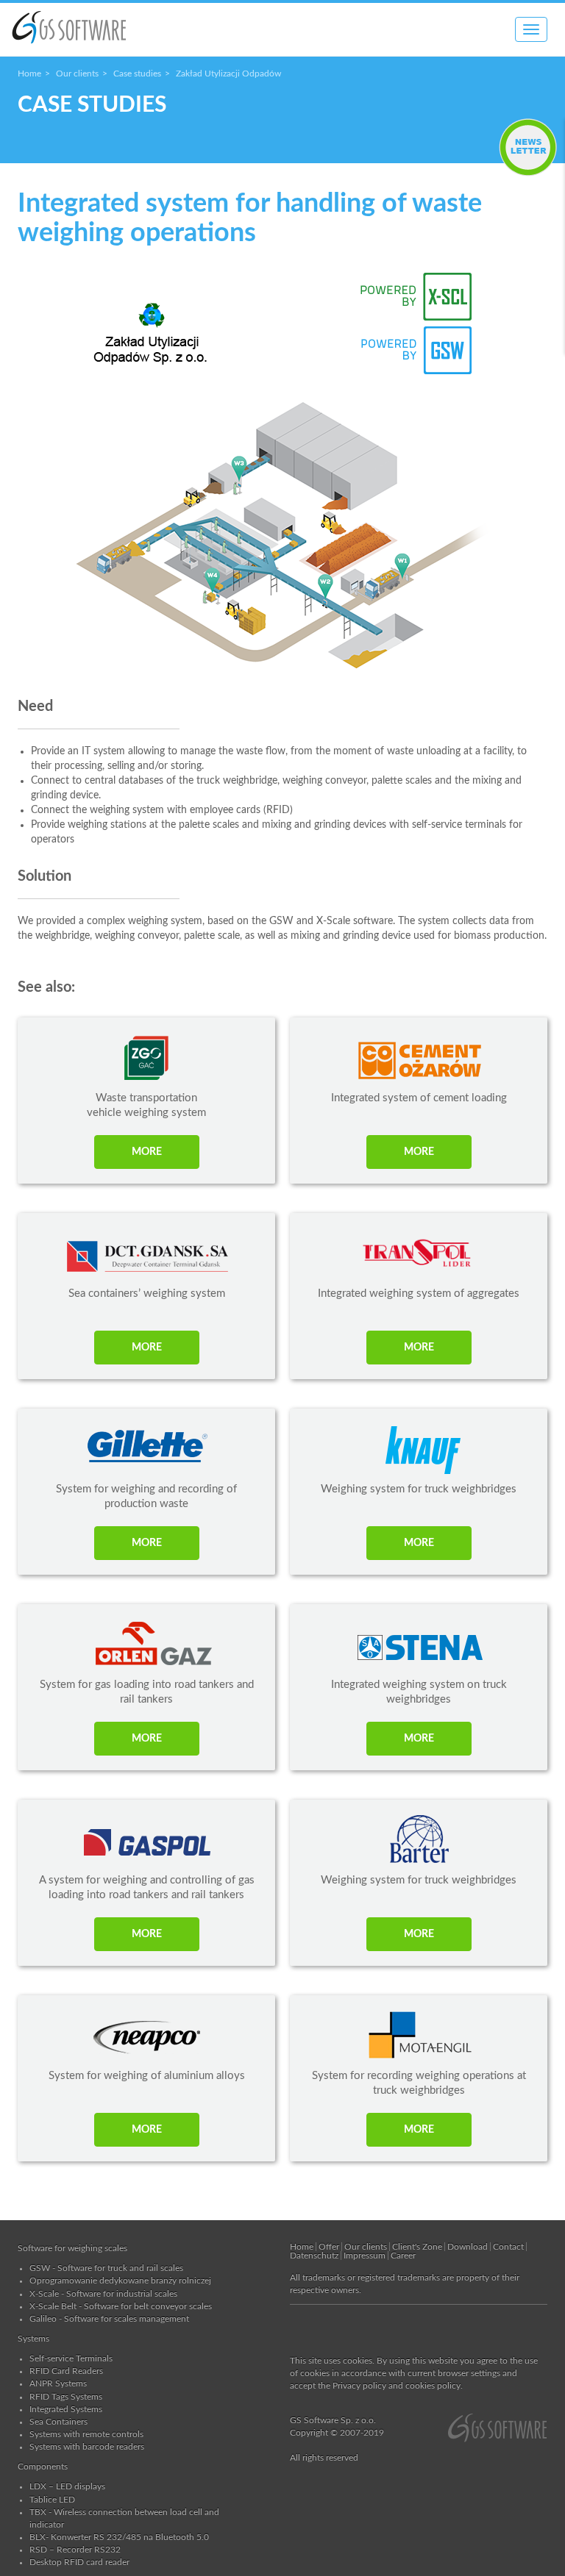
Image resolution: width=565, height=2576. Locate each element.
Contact (508, 2247)
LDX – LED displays (67, 2486)
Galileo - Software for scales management (109, 2319)
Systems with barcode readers (87, 2447)
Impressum (365, 2255)
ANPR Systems (58, 2383)
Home (29, 74)
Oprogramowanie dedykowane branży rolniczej (120, 2280)
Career (403, 2255)
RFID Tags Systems (66, 2397)
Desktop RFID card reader (79, 2562)
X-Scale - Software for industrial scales (103, 2294)
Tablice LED (52, 2500)
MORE (147, 1152)
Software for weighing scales (72, 2248)
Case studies (137, 74)
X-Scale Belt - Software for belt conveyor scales (121, 2306)
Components (43, 2466)
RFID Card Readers (66, 2371)
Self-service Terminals (71, 2358)
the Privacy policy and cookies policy (389, 2386)
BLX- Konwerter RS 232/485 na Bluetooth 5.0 (119, 2537)
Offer (329, 2247)
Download (468, 2247)
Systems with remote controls (86, 2434)
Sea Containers (58, 2422)
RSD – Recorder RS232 (75, 2550)
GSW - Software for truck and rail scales (106, 2268)
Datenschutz (314, 2255)
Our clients (77, 74)
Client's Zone (417, 2247)
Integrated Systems (66, 2409)
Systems (33, 2339)
